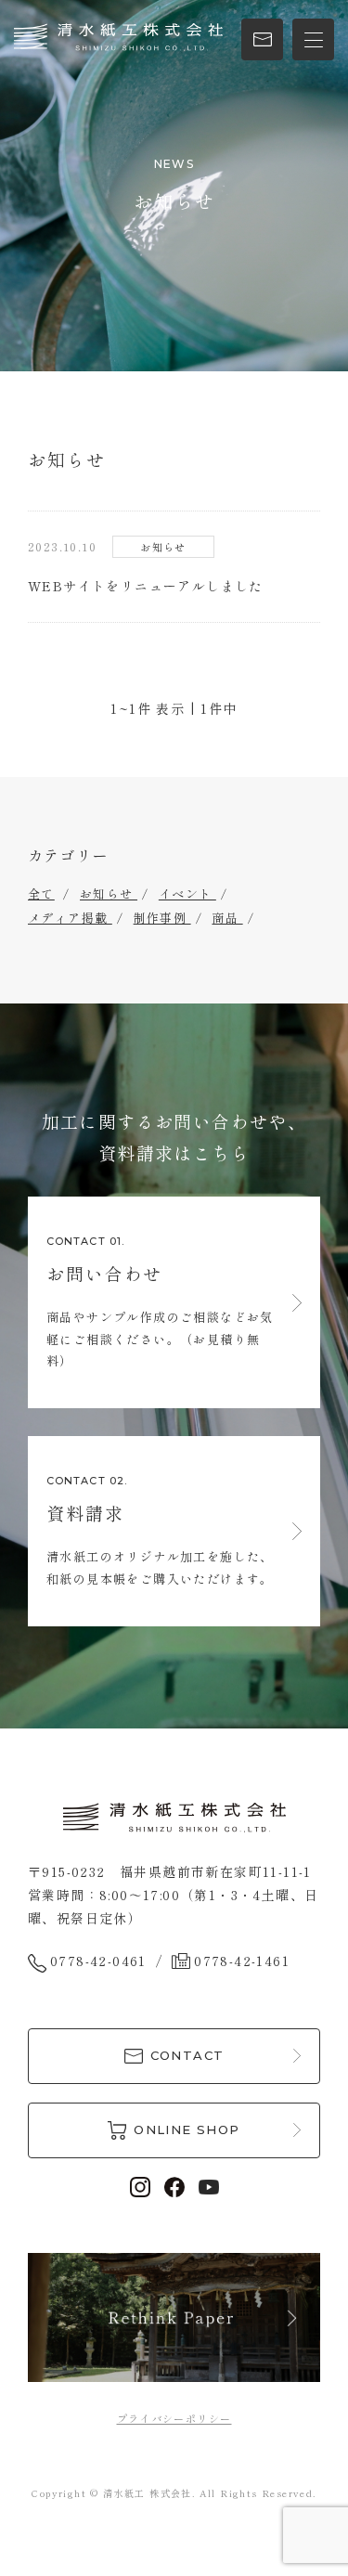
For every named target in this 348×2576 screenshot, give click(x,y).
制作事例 (162, 918)
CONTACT (187, 2055)
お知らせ (109, 893)
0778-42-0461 (98, 1961)
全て (41, 893)
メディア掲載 (70, 918)
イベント (187, 893)
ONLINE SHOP (187, 2129)
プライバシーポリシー (174, 2418)
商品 (227, 918)
